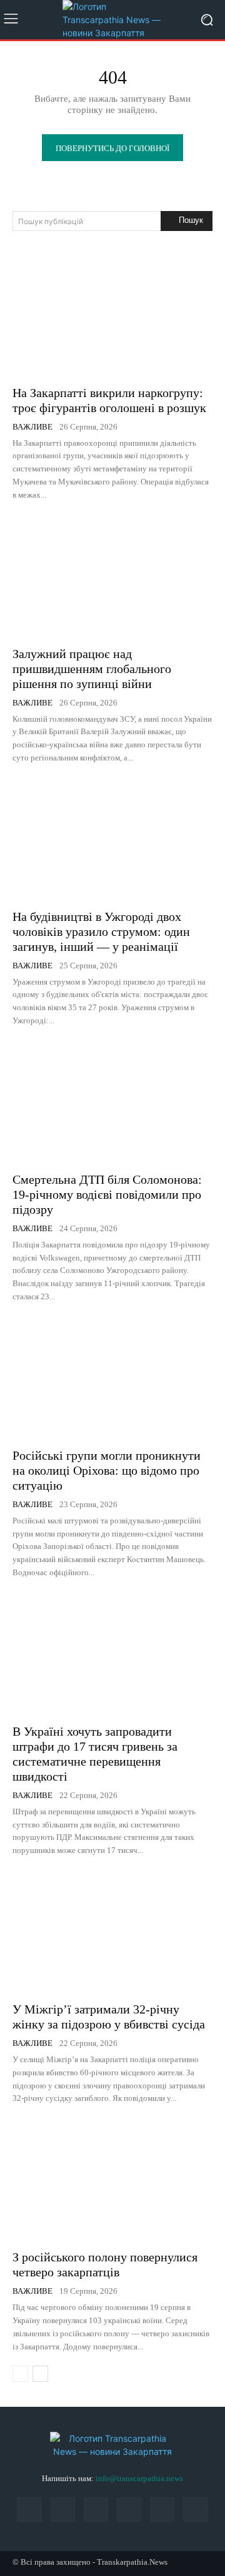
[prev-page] (20, 2374)
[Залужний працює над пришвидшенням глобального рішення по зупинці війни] (112, 577)
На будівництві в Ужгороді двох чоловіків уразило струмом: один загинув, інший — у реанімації (101, 932)
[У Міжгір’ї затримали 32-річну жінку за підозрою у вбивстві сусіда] (112, 1932)
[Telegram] (129, 2510)
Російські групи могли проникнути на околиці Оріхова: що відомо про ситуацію (107, 1470)
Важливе (32, 427)
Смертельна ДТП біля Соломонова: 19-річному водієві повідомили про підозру (107, 1194)
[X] (162, 2510)
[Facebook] (29, 2510)
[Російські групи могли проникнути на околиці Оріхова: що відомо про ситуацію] (112, 1379)
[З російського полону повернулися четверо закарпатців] (112, 2180)
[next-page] (40, 2374)
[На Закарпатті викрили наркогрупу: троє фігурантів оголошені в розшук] (112, 316)
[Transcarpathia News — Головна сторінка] (112, 20)
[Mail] (63, 2510)
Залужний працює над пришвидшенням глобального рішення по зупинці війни (92, 669)
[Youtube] (195, 2510)
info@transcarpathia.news (139, 2478)
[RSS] (96, 2510)
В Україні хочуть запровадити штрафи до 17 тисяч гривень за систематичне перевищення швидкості (95, 1754)
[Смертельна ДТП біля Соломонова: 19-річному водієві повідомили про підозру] (112, 1103)
